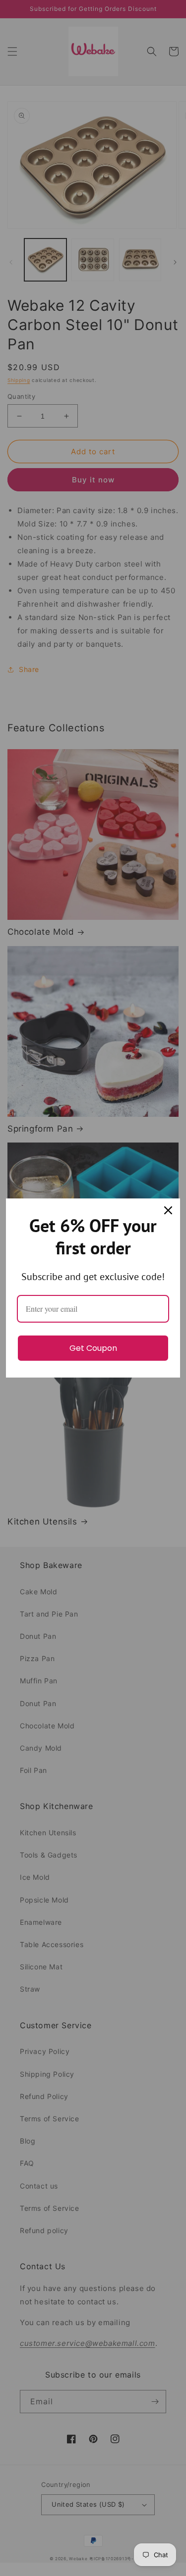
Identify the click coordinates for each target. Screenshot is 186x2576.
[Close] (168, 1210)
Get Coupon (93, 1348)
